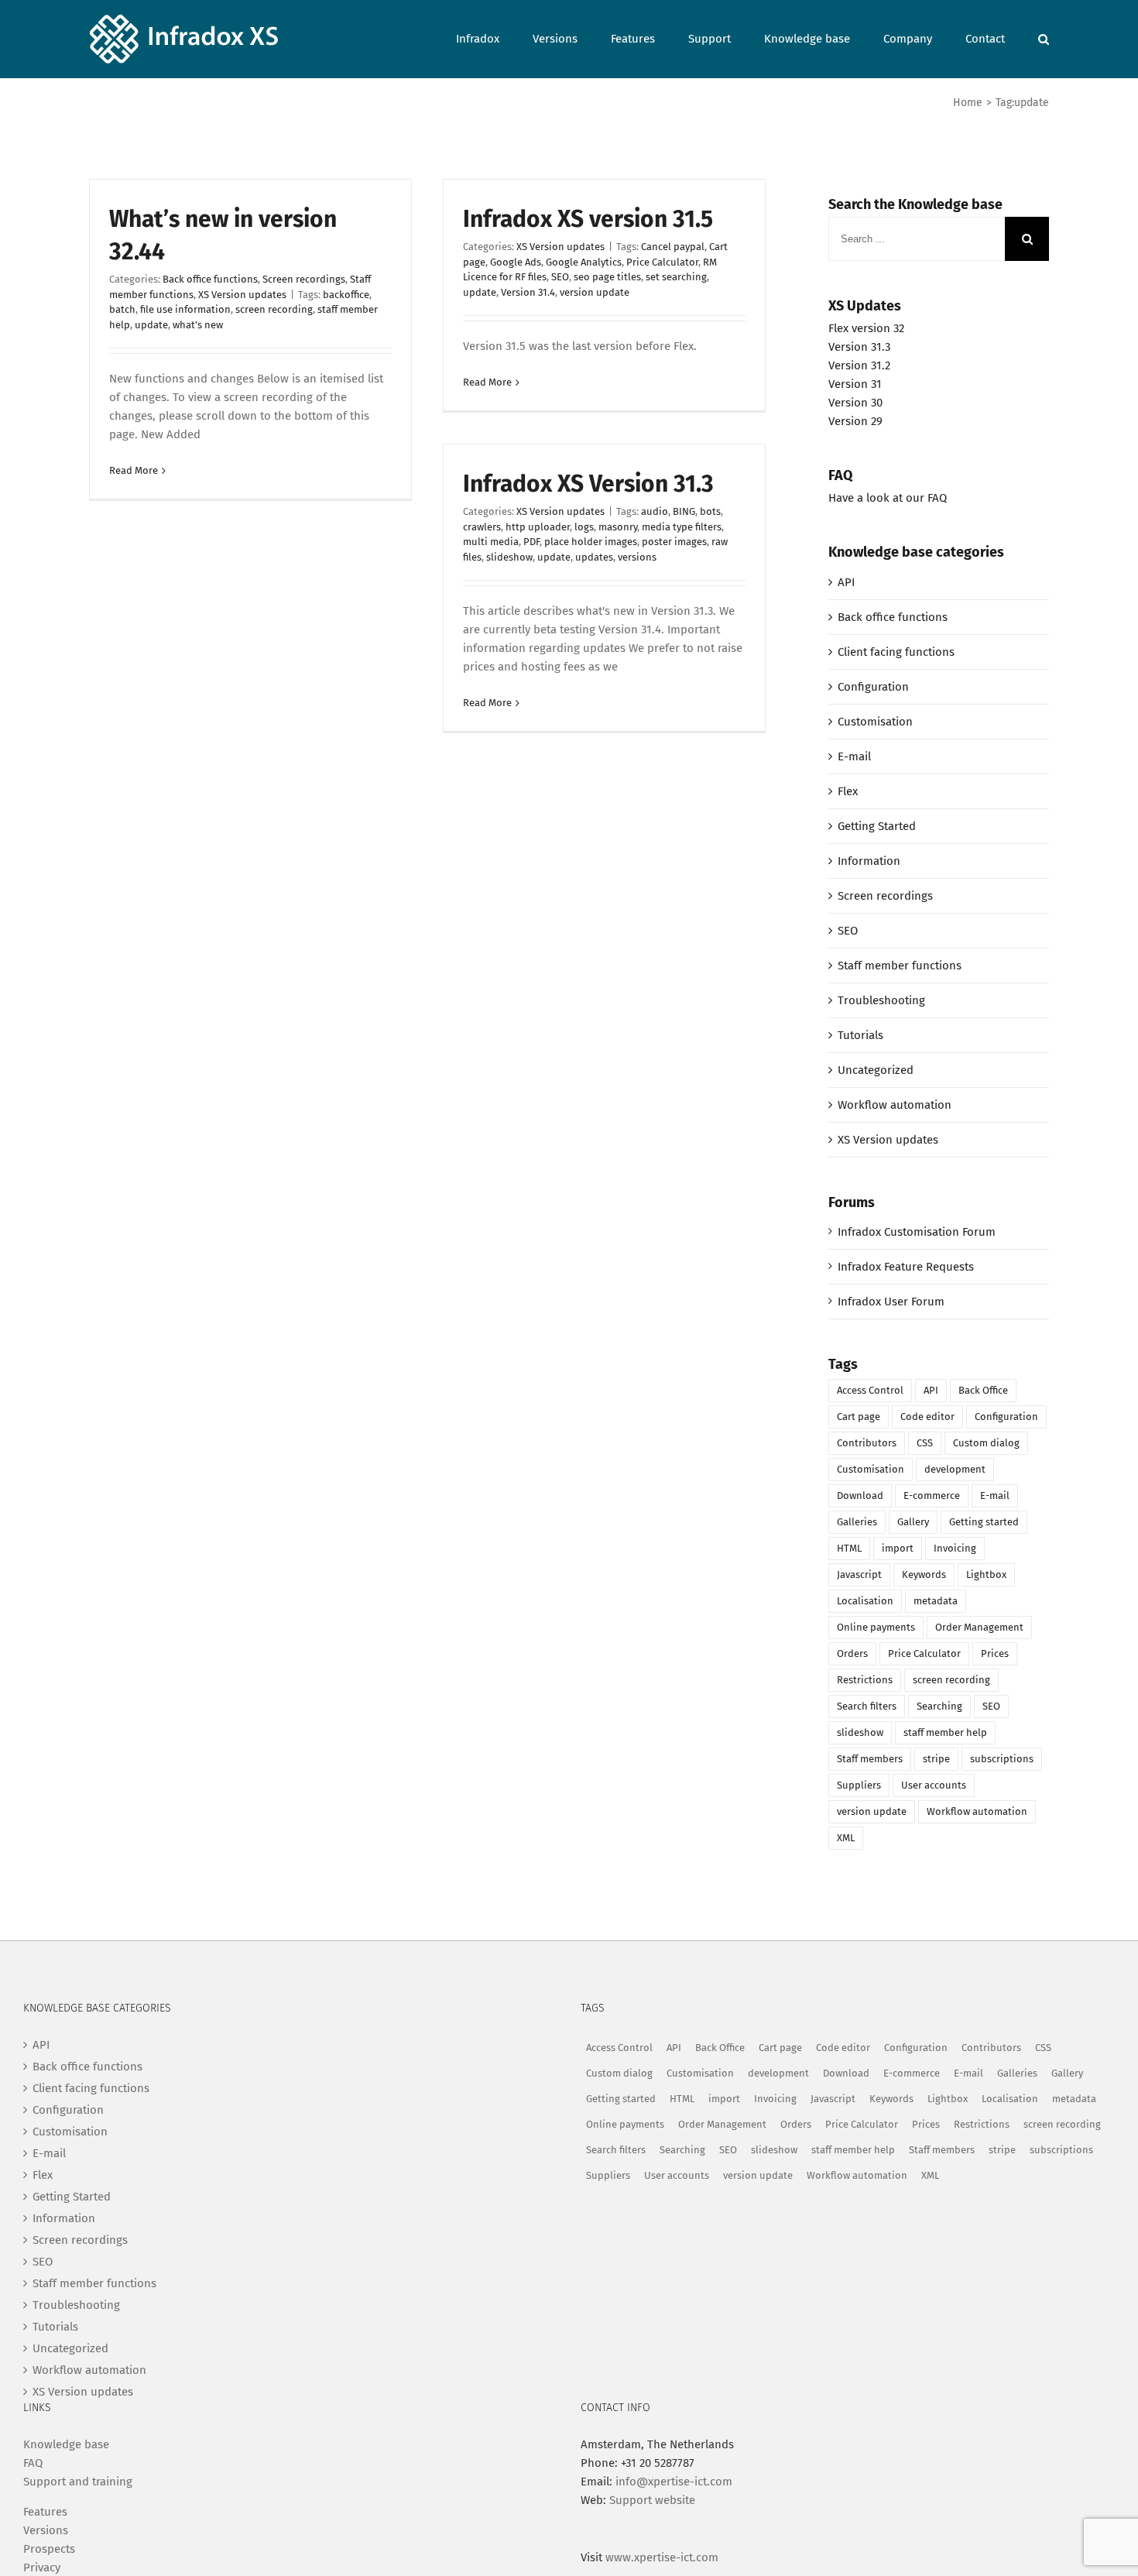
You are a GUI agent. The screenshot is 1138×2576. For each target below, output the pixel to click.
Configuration (873, 687)
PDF (531, 542)
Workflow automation (895, 1105)
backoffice (346, 295)
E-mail (854, 756)
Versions (46, 2530)
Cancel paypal (673, 247)
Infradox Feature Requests (906, 1267)
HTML (849, 1548)
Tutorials (860, 1035)
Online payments (876, 1627)
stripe (936, 1759)
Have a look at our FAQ (888, 498)
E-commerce (932, 1496)
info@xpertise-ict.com (674, 2482)
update (151, 325)
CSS (925, 1443)
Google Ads (516, 262)
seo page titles (607, 277)
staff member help (945, 1732)
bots (710, 511)
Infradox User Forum (891, 1302)
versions (637, 557)
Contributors (867, 1443)
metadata (936, 1601)
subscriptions (1002, 1759)
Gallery (913, 1522)
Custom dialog (986, 1443)
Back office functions (210, 279)
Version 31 (855, 384)
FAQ (33, 2463)
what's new (198, 325)
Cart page (859, 1417)
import (898, 1548)
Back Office (983, 1390)
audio (655, 511)
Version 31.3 (859, 347)
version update (595, 292)
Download (860, 1496)
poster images (674, 542)
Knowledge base (66, 2444)
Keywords (924, 1574)
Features (45, 2512)
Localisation (865, 1601)
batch (122, 309)
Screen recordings (304, 279)
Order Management (979, 1627)
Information (869, 861)
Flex (848, 791)
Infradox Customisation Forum (917, 1232)
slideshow (509, 557)
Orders (852, 1653)
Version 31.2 (859, 365)
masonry (618, 527)
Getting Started (877, 826)
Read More (134, 470)
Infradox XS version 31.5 (588, 219)
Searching (939, 1706)
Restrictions (865, 1680)
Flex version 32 (866, 328)
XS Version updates (242, 295)
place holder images (591, 542)
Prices (995, 1653)
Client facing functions (896, 652)
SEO (560, 277)
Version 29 (855, 421)
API (846, 582)
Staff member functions (900, 966)
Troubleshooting (881, 1000)
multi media (491, 542)
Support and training (78, 2482)
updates (594, 557)
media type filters (682, 527)
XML (846, 1838)
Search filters (867, 1706)
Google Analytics (584, 262)
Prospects (49, 2549)
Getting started (984, 1522)
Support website (652, 2500)
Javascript (859, 1574)
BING (684, 511)
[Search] (1044, 38)
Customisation (875, 722)
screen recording (274, 309)
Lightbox (986, 1574)
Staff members (870, 1759)
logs (584, 527)
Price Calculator (662, 262)
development (955, 1469)
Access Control (870, 1390)
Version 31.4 (528, 292)
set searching (676, 277)
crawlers (482, 527)
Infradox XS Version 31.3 (588, 484)
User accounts (934, 1785)
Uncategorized (876, 1070)
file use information (185, 309)
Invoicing (955, 1548)
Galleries (857, 1522)
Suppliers (859, 1785)
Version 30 (855, 403)
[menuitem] (494, 38)
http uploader (538, 527)
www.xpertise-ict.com (662, 2557)
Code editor (927, 1417)
